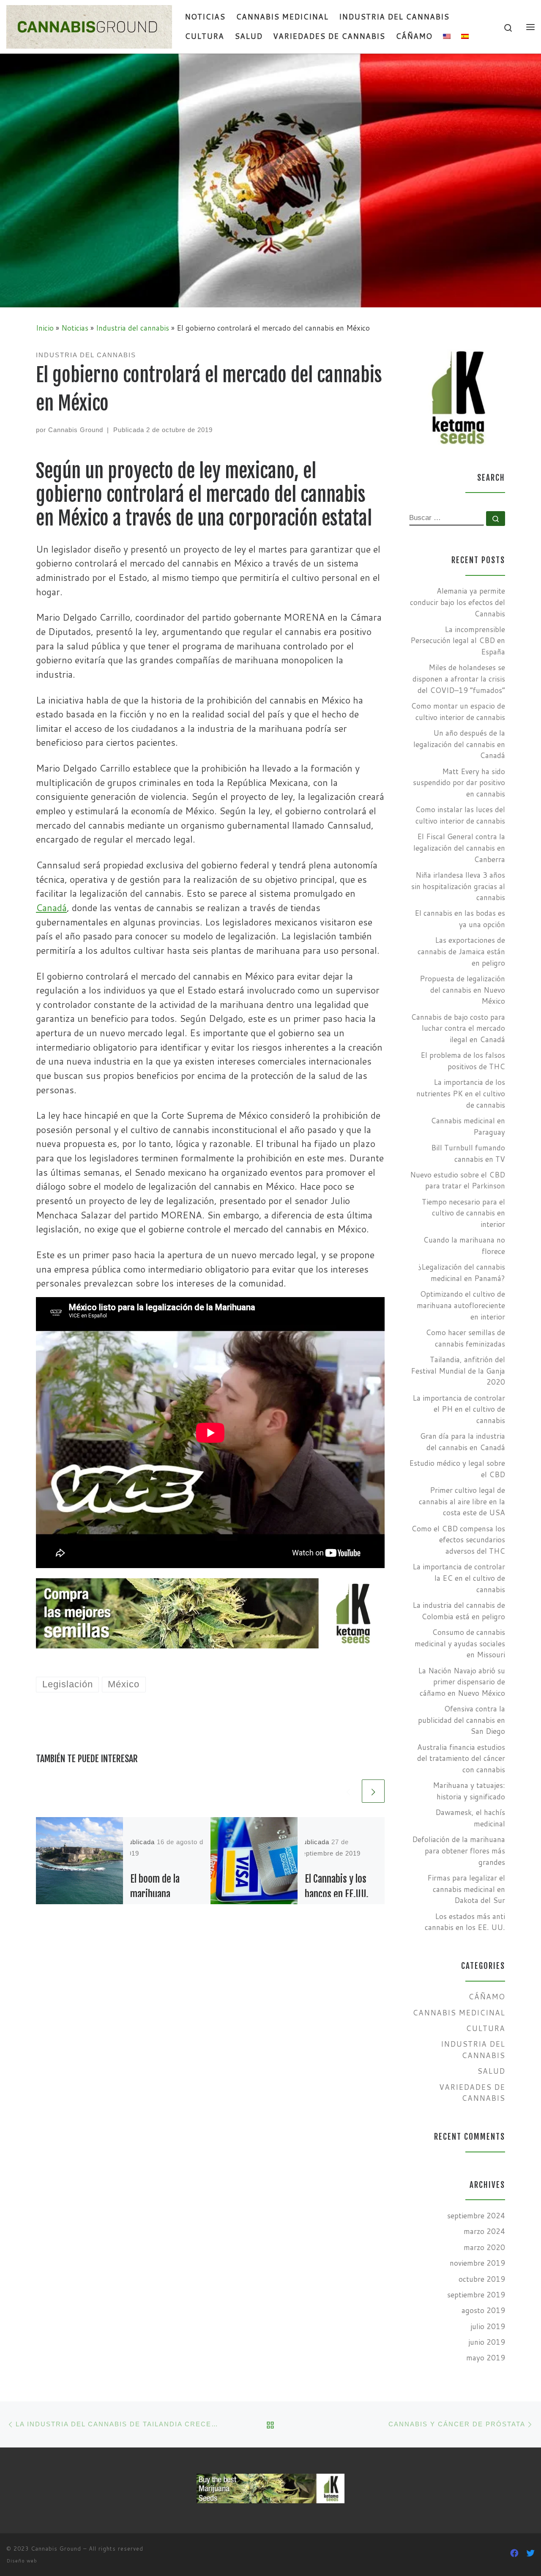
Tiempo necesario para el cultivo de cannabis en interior (463, 1213)
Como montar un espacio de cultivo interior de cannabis (458, 712)
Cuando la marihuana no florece (464, 1246)
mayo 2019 (486, 2358)
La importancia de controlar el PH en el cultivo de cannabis (459, 1409)
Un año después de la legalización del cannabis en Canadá (459, 744)
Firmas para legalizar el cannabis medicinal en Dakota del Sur (466, 1889)
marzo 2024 (484, 2231)
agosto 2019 (483, 2310)
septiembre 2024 (476, 2216)
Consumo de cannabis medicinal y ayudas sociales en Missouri (460, 1643)
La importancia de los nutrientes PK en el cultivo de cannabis (461, 1093)
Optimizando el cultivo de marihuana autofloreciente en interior (461, 1305)
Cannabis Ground (76, 430)
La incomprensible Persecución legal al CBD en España (458, 641)
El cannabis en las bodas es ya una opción (460, 919)
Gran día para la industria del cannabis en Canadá (463, 1442)
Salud (491, 2071)
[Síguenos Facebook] (514, 2553)
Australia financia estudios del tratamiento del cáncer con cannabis (461, 1758)
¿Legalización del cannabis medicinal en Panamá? (462, 1273)
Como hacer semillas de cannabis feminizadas (465, 1338)
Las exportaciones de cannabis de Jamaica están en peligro (461, 951)
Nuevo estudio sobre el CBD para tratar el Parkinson (458, 1180)
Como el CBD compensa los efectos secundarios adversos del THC (458, 1540)
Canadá (51, 907)
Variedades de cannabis (472, 2093)
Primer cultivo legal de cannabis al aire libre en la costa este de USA (462, 1501)
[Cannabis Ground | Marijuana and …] (89, 26)
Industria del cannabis (133, 328)
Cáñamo (487, 1997)
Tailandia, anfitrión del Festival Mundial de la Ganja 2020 (458, 1371)
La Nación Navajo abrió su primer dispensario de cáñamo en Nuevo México (462, 1682)
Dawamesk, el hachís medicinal (470, 1818)
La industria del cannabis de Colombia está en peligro (459, 1611)
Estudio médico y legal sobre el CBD (457, 1469)
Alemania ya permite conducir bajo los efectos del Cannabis (458, 602)
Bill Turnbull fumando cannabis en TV (468, 1153)
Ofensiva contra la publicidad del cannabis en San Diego (462, 1720)
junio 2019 (487, 2342)
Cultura (485, 2028)
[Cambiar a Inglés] (447, 37)
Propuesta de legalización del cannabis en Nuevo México (462, 990)
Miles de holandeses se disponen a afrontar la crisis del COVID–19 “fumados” (459, 679)
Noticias (75, 328)
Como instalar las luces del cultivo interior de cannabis (460, 815)
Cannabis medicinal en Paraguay (468, 1126)
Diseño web (22, 2561)
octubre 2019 (482, 2279)
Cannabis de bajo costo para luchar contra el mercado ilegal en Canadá (458, 1028)
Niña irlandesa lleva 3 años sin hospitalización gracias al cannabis (458, 886)
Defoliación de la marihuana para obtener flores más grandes (459, 1851)
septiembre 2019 (476, 2295)
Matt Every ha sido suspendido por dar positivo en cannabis (459, 783)
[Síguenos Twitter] (530, 2553)
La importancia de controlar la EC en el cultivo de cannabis (459, 1578)
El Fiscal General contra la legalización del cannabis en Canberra (459, 848)
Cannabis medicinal (459, 2013)
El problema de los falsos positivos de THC (463, 1061)
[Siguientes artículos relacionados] (373, 1791)
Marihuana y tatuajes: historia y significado (469, 1791)
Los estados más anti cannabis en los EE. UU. (465, 1922)
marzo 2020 (484, 2247)
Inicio (45, 328)
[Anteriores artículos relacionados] (348, 1791)
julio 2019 (488, 2326)
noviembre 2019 (477, 2263)
